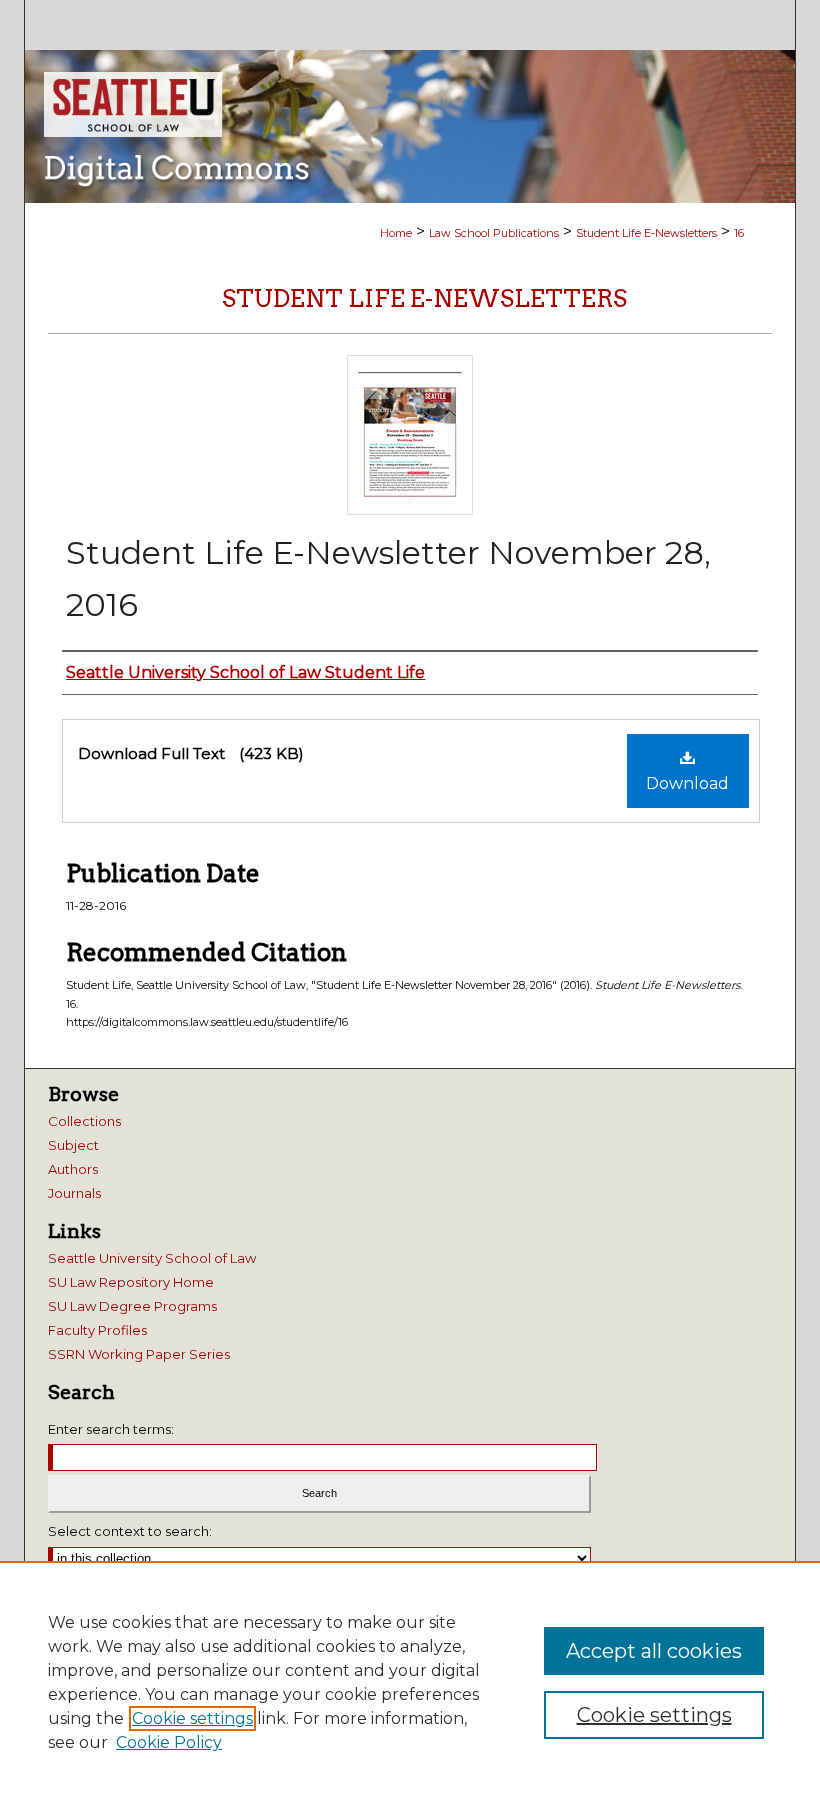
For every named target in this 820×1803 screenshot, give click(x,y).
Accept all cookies (654, 1651)
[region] (410, 1682)
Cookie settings (192, 1718)
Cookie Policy (169, 1742)
